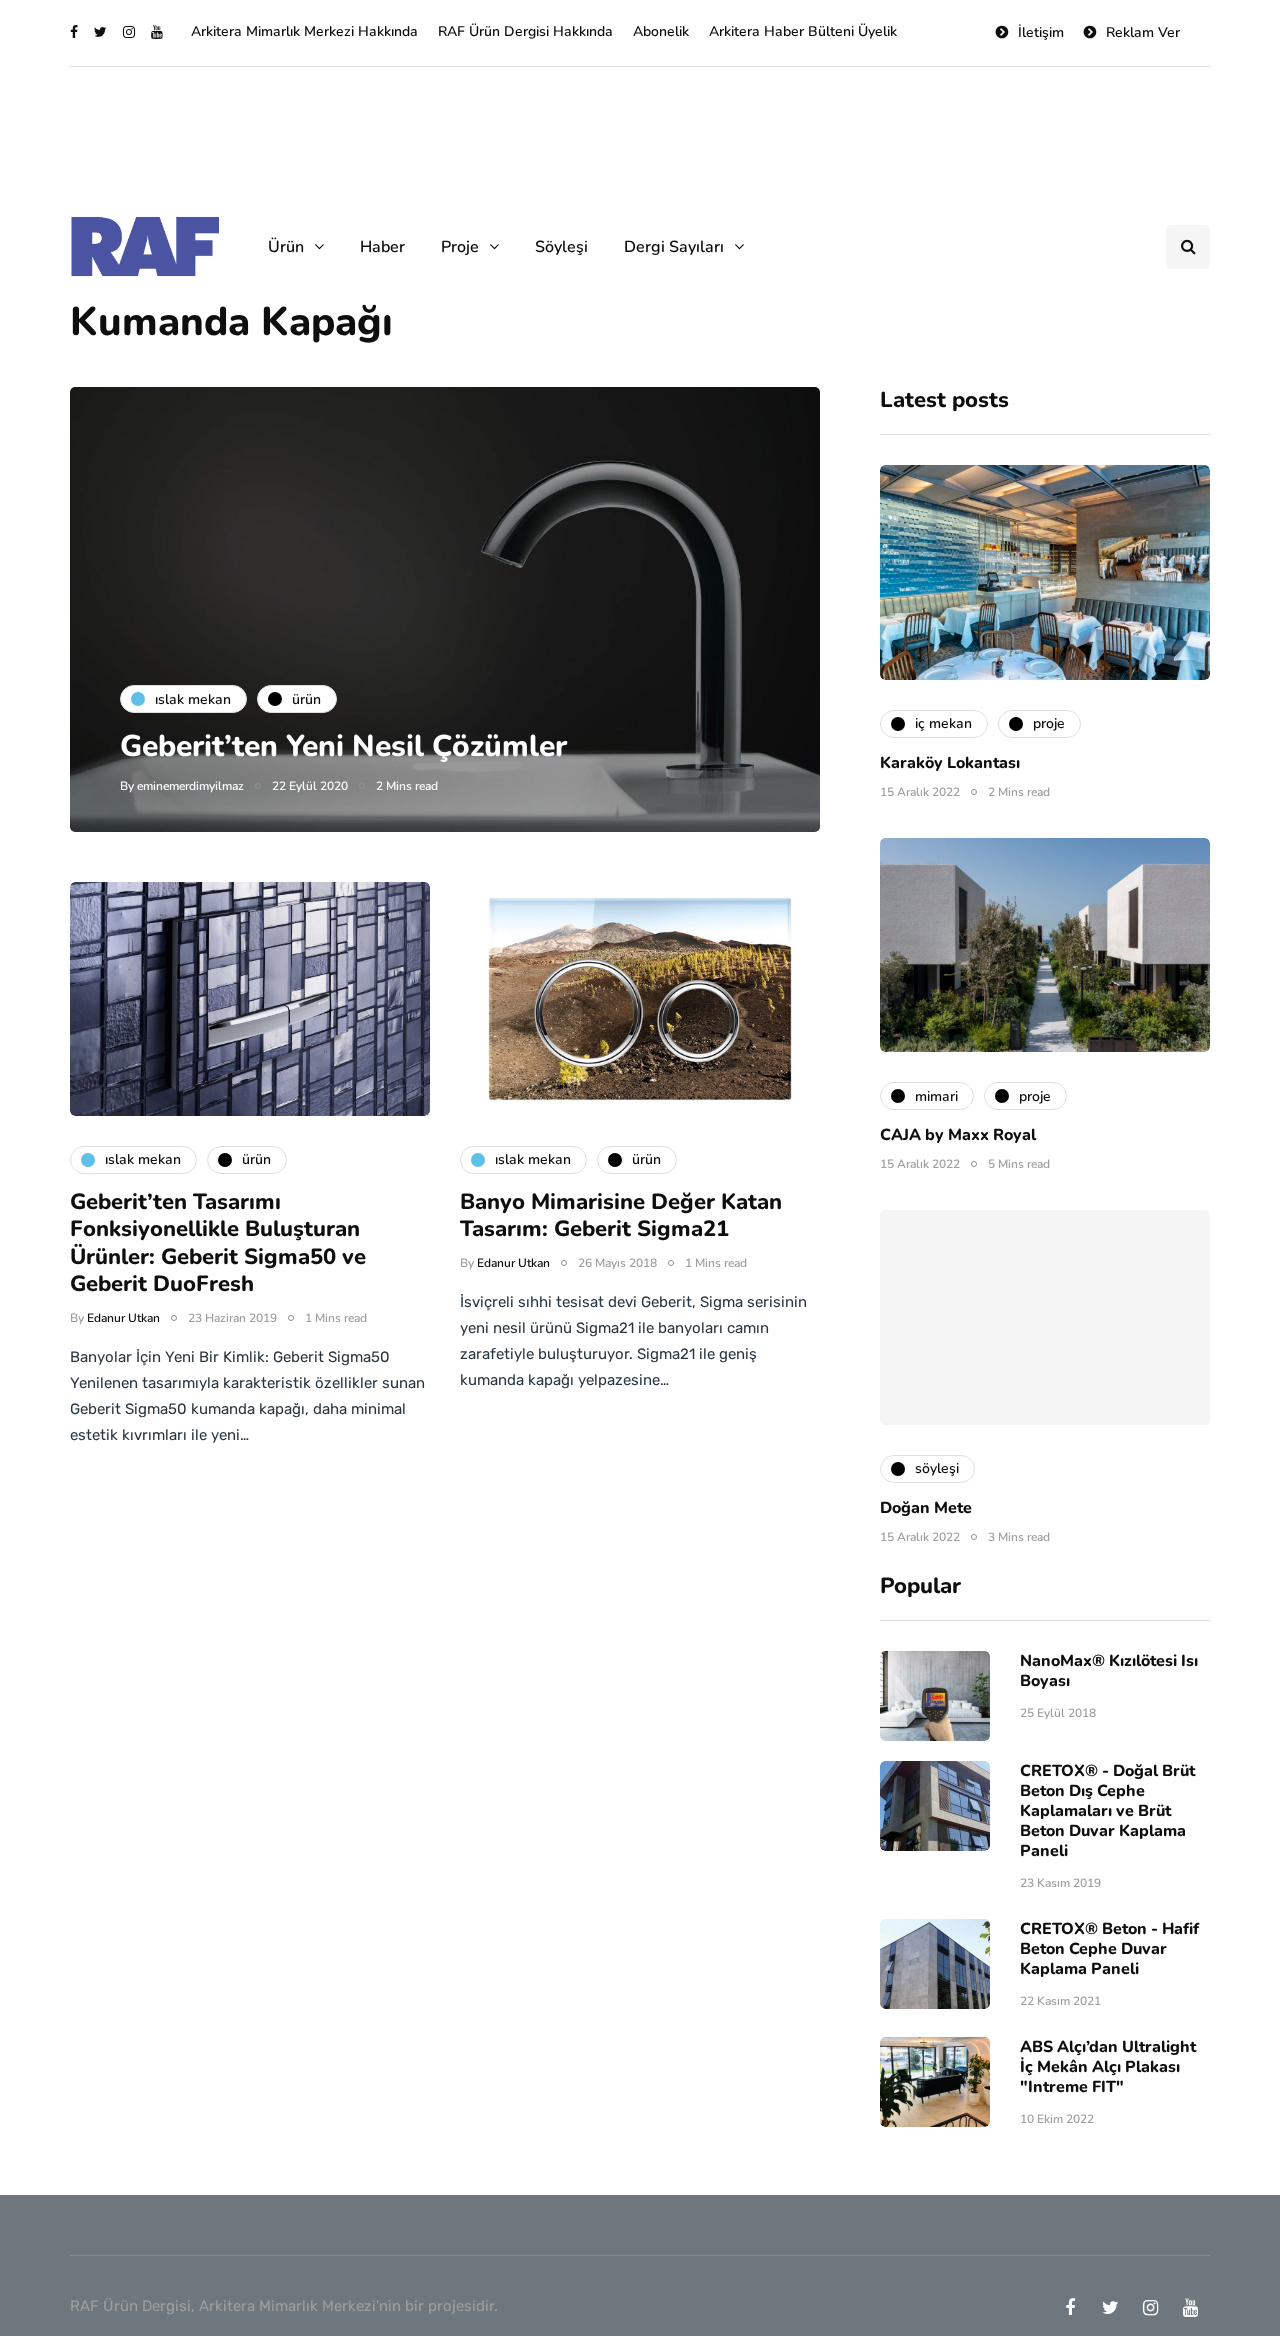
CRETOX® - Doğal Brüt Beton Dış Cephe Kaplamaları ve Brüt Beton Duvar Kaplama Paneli (1107, 1811)
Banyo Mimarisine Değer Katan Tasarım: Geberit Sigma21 (621, 1216)
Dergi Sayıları (674, 247)
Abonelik (661, 31)
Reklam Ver (1143, 32)
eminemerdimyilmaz (190, 786)
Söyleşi (561, 247)
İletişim (1041, 32)
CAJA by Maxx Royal (958, 1135)
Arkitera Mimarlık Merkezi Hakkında (304, 31)
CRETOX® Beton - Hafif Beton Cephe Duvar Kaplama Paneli (1109, 1949)
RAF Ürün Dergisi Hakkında (525, 31)
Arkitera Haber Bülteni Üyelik (803, 31)
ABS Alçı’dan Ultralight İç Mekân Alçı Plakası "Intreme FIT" (1108, 2067)
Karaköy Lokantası (950, 763)
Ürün (286, 247)
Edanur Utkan (123, 1318)
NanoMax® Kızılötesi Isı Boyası (1109, 1671)
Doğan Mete (926, 1508)
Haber (382, 247)
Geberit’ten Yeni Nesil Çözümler (343, 746)
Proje (460, 247)
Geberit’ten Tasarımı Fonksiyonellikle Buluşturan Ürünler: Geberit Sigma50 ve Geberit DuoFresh (218, 1243)
